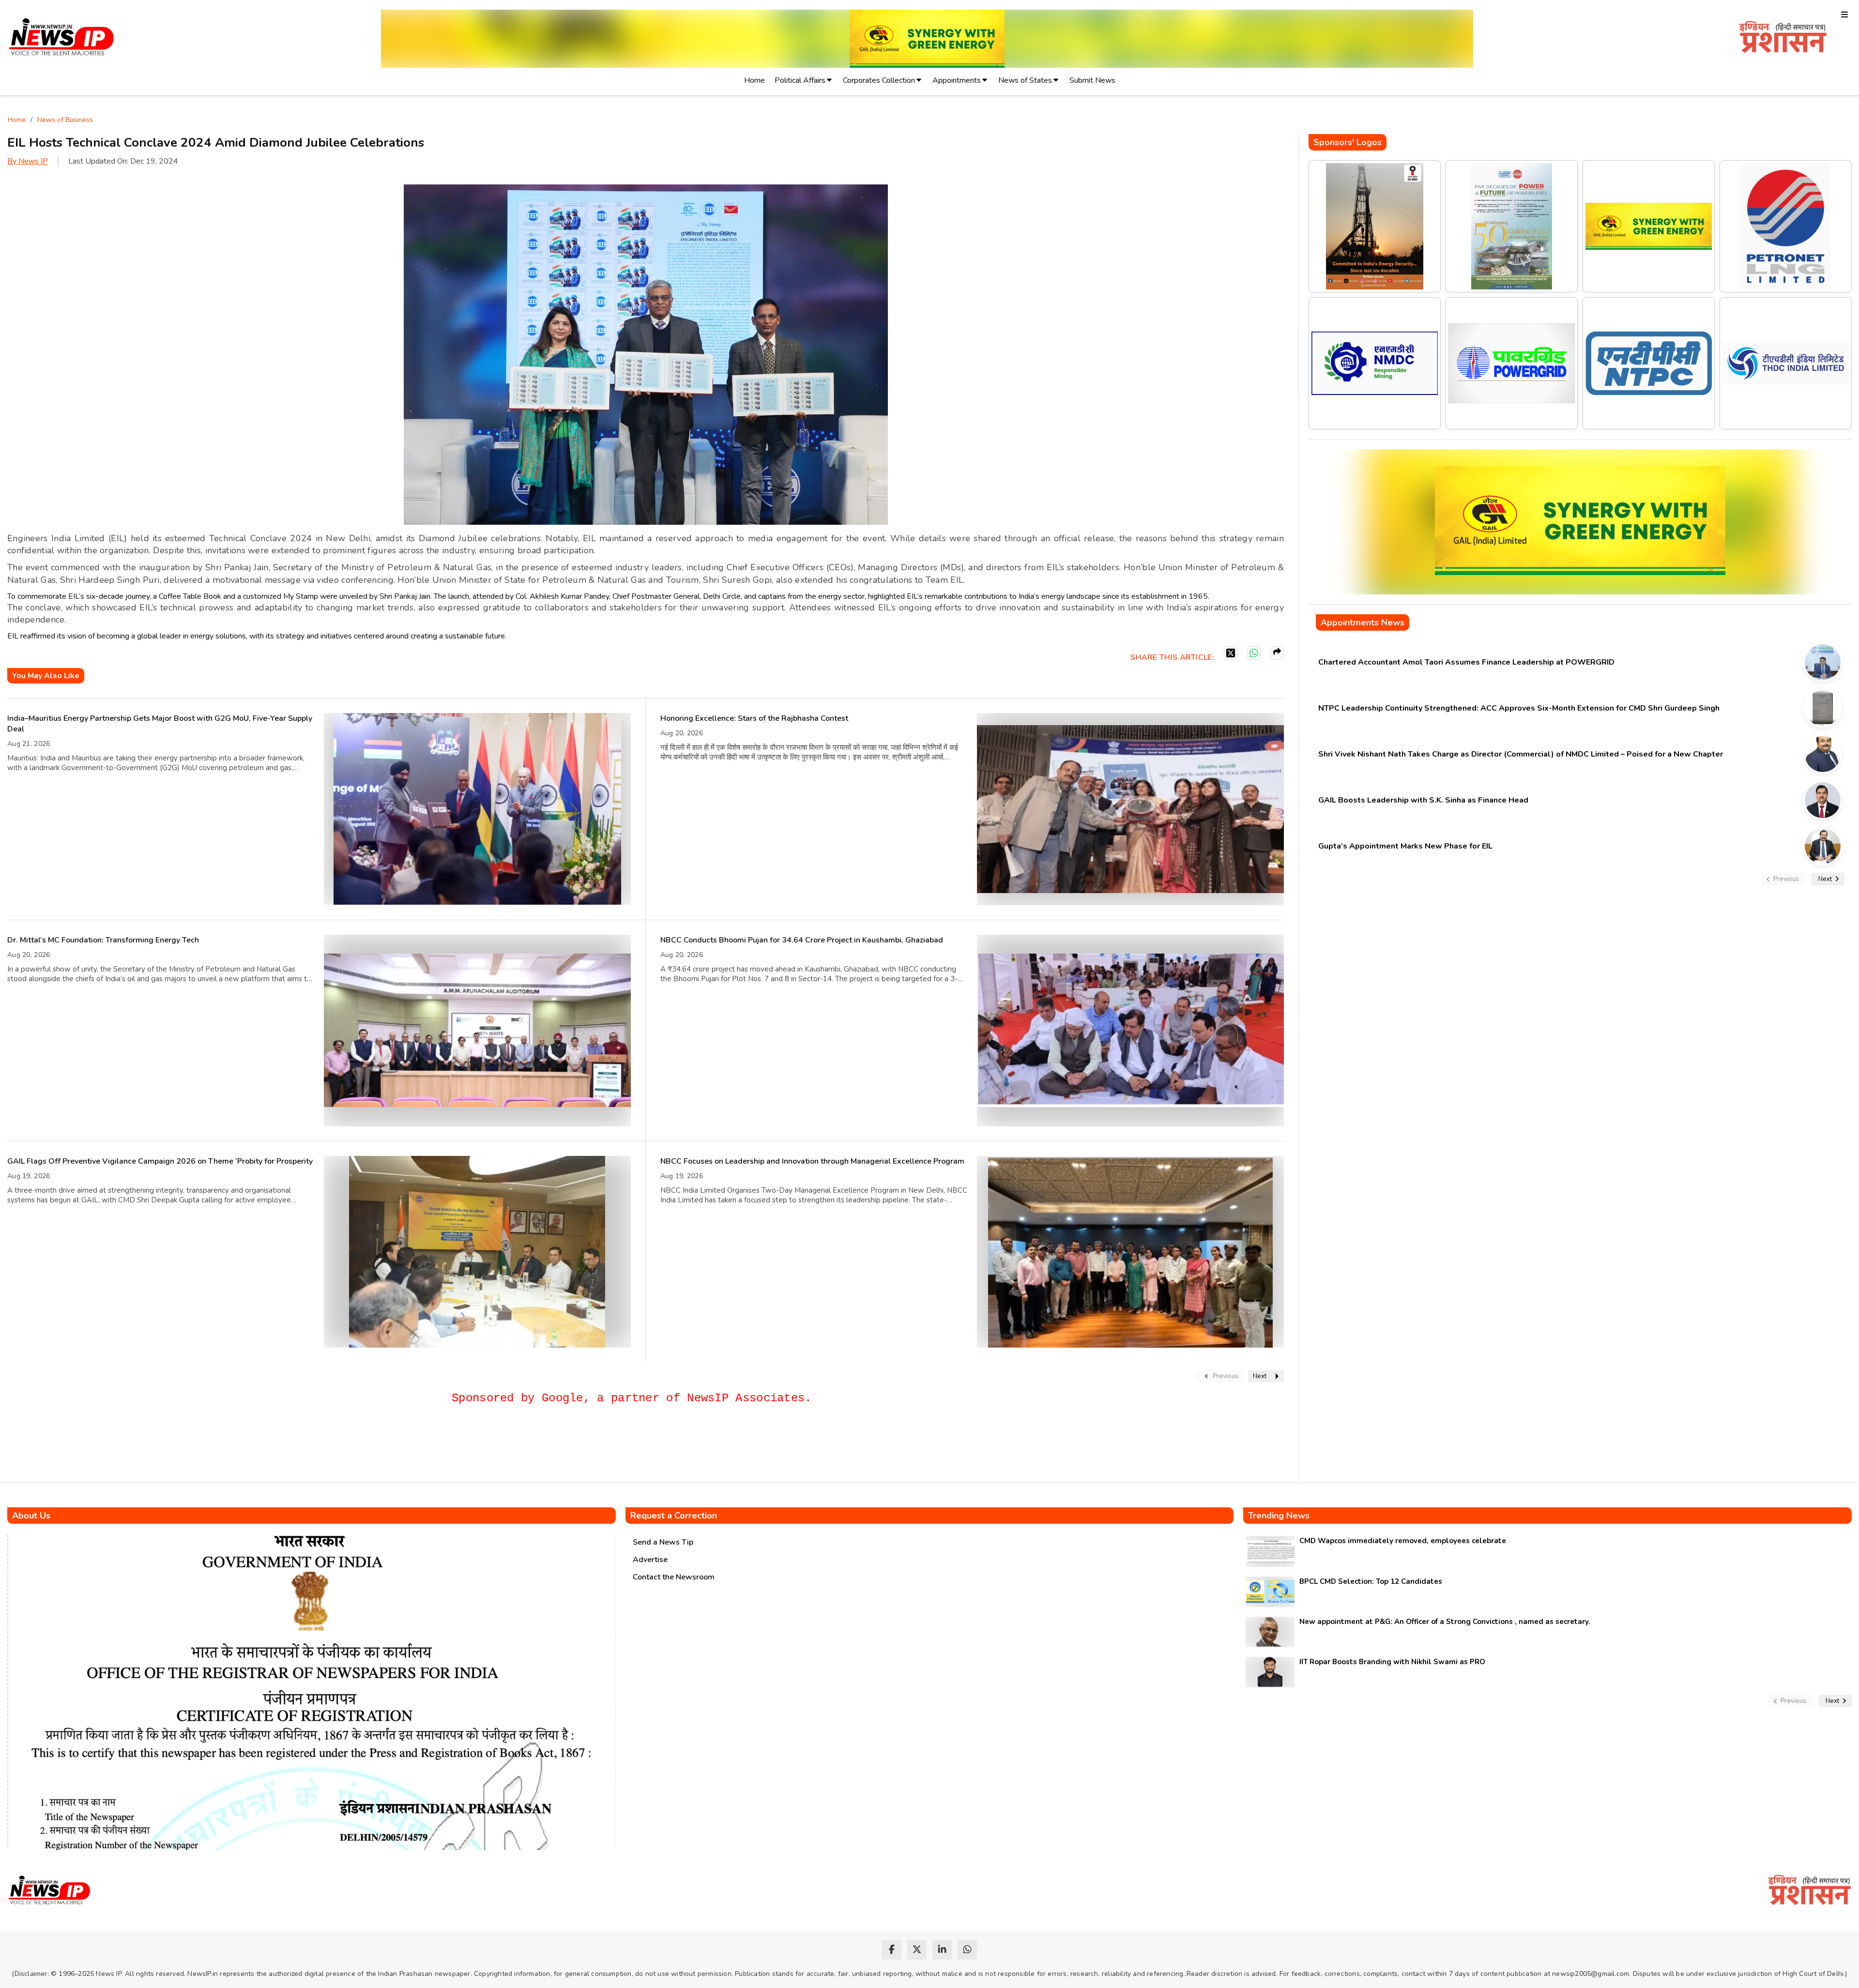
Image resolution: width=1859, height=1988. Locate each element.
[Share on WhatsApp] (1254, 653)
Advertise (650, 1560)
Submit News (1092, 80)
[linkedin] (942, 1950)
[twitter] (917, 1950)
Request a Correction (674, 1516)
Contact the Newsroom (674, 1577)
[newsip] (62, 38)
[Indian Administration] (1783, 38)
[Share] (1277, 653)
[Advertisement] (183, 1448)
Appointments (957, 80)
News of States (1025, 80)
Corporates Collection (879, 80)
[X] (1231, 653)
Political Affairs (800, 80)
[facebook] (892, 1950)
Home (754, 80)
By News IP (28, 161)
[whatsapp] (967, 1950)
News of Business (65, 120)
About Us (31, 1516)
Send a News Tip (663, 1542)
